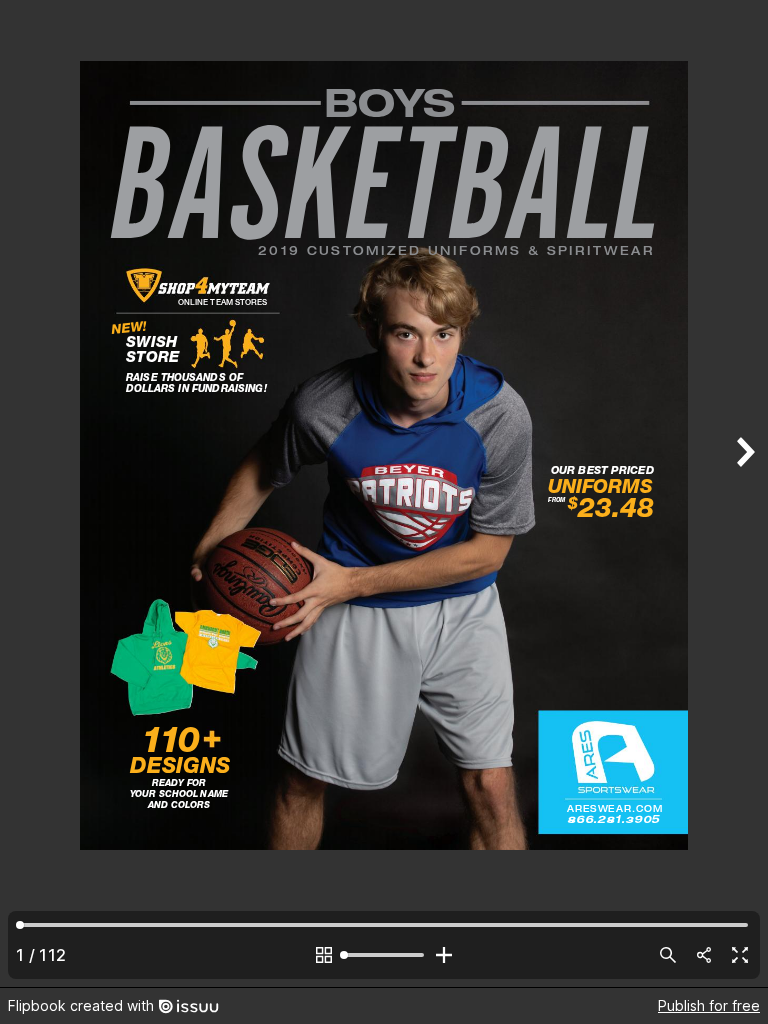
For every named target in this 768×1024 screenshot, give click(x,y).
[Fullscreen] (740, 955)
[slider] (384, 955)
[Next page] (744, 493)
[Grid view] (324, 955)
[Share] (704, 955)
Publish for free (709, 1005)
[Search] (668, 955)
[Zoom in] (444, 955)
